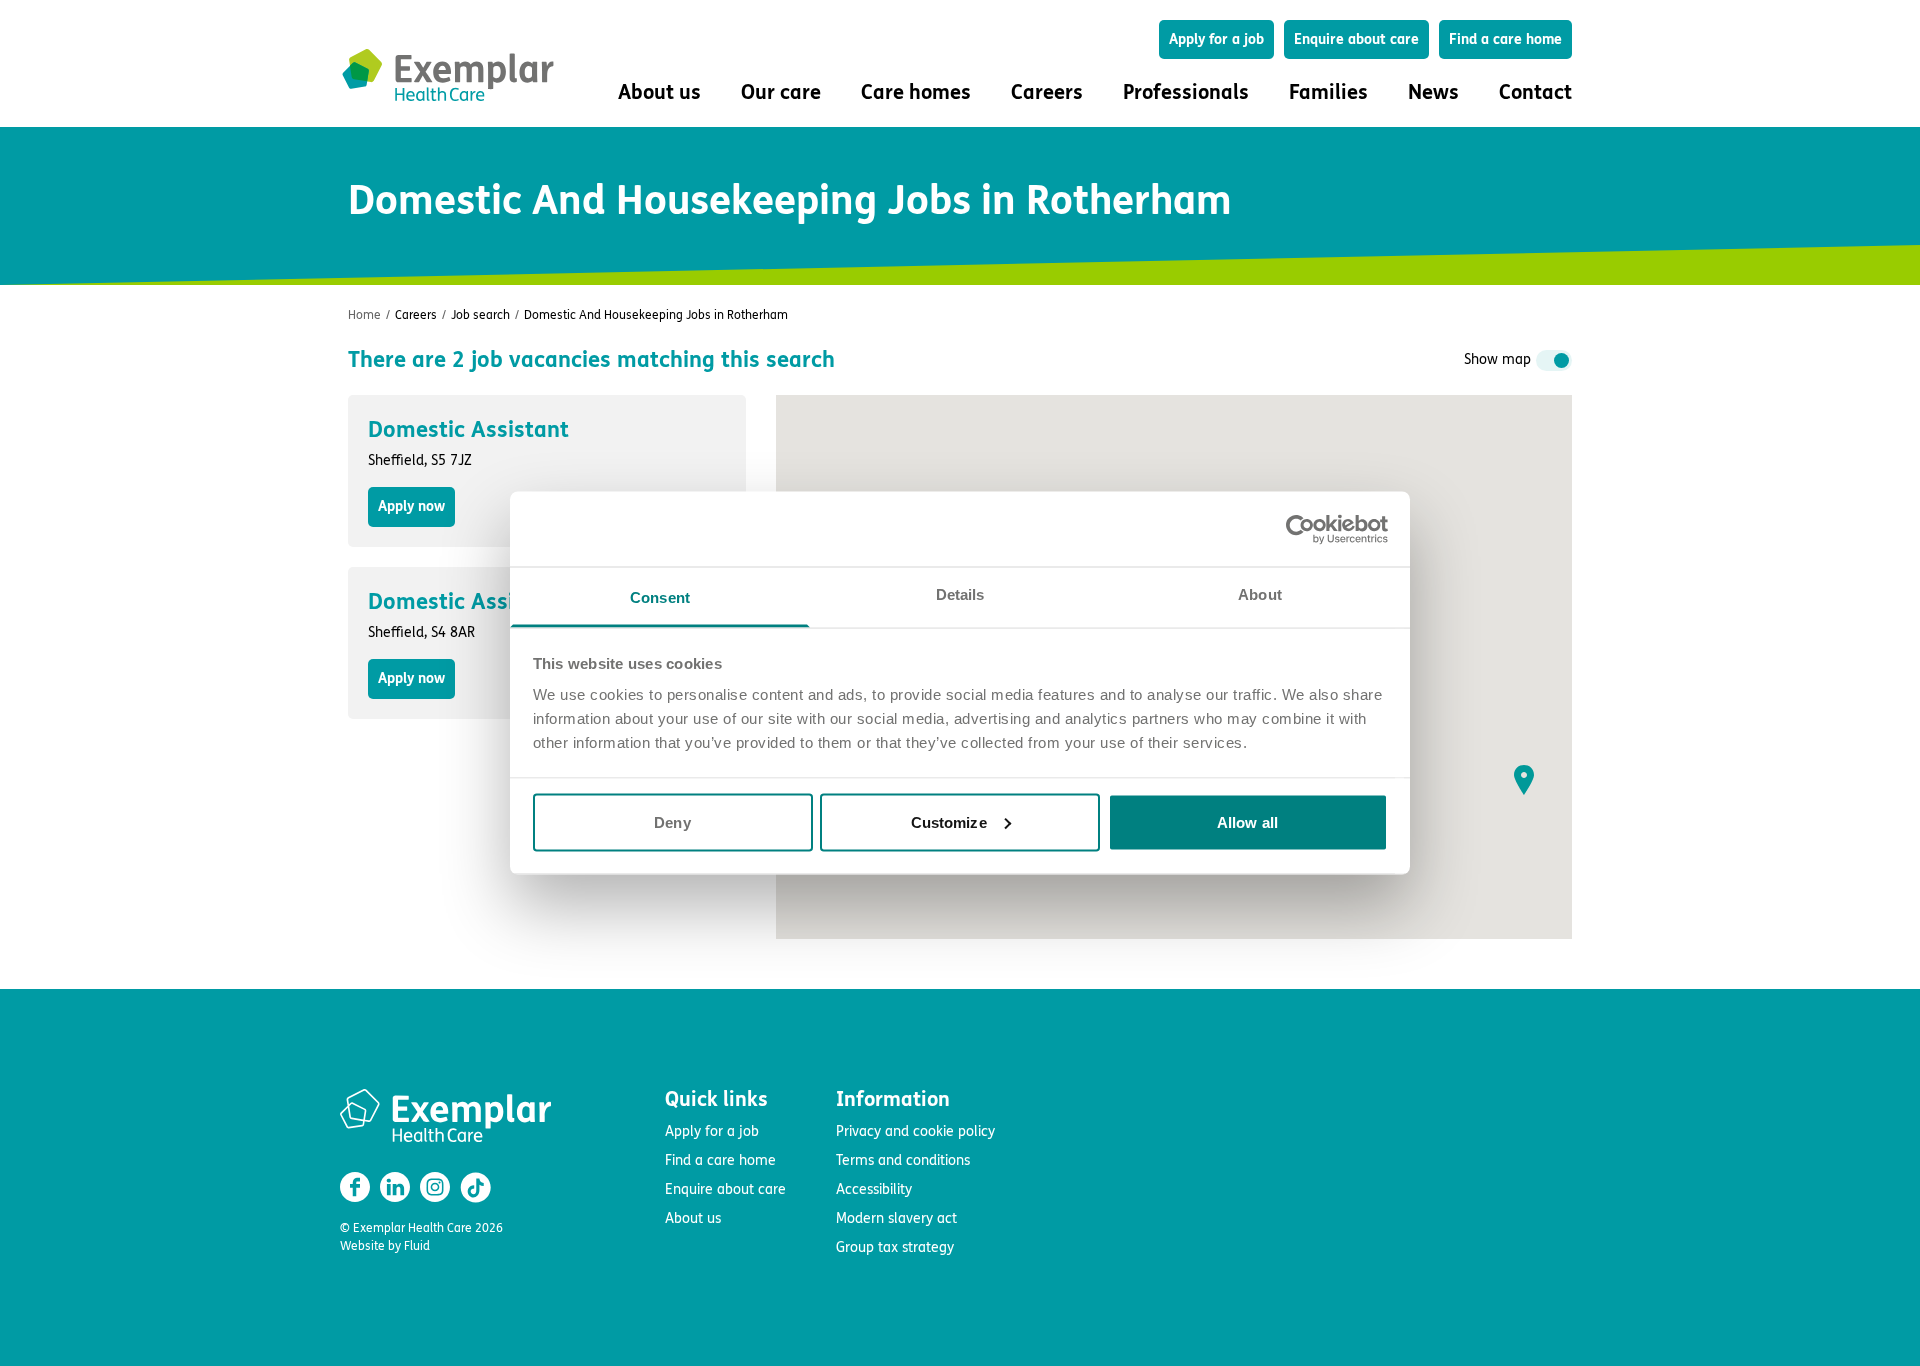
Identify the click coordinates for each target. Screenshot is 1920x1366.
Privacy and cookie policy (915, 1131)
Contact (1535, 92)
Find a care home (1505, 39)
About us (693, 1218)
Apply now (411, 506)
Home (364, 315)
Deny (672, 821)
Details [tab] (960, 594)
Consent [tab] (660, 597)
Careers (416, 315)
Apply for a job (1216, 39)
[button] (1524, 780)
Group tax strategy (895, 1247)
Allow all (1247, 821)
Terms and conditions (903, 1160)
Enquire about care (1356, 39)
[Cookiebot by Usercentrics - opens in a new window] (1300, 529)
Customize (949, 821)
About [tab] (1260, 594)
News (1433, 92)
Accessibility (874, 1189)
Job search (480, 315)
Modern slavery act (896, 1218)
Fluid (417, 1246)
